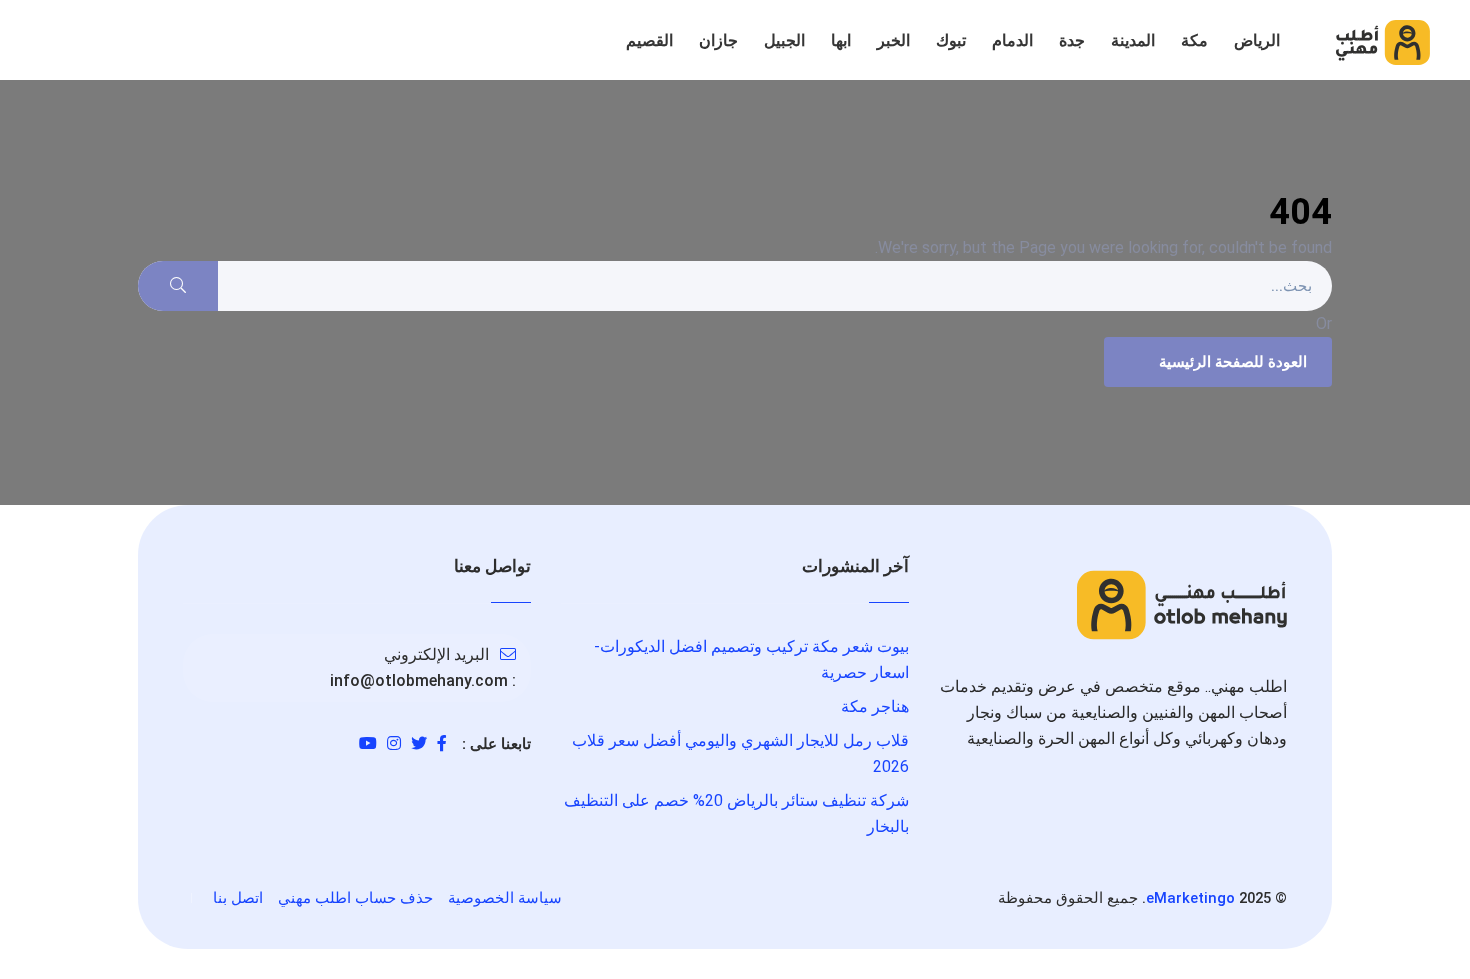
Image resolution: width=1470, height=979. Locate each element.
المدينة (1133, 40)
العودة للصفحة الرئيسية (1233, 362)
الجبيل (784, 40)
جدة (1072, 40)
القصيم (649, 40)
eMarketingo (1190, 898)
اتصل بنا (238, 898)
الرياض (1257, 40)
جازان (718, 40)
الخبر (893, 40)
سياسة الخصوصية (505, 898)
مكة (1194, 40)
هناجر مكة (875, 706)
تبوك (951, 40)
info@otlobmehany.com (419, 680)
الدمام (1012, 40)
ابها (841, 40)
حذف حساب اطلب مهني (355, 898)
